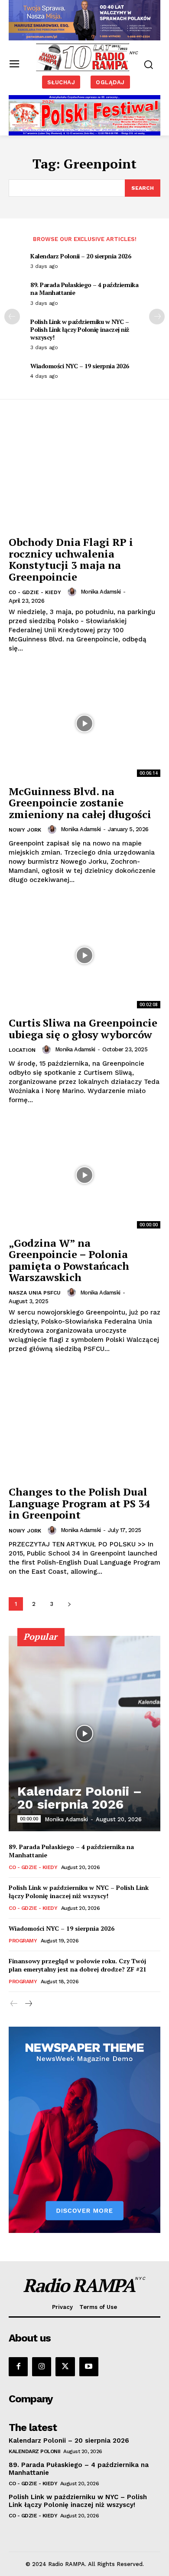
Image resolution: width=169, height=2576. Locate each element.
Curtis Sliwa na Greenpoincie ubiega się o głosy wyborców (83, 1028)
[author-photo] (73, 592)
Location (22, 1050)
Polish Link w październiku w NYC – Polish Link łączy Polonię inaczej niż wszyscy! (80, 329)
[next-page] (157, 317)
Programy (23, 1941)
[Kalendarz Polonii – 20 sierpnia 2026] (84, 1734)
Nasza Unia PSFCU (35, 1293)
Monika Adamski (101, 592)
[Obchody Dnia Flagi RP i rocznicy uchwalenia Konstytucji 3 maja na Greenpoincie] (84, 474)
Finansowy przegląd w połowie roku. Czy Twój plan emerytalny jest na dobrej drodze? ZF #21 (78, 1965)
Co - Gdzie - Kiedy (35, 592)
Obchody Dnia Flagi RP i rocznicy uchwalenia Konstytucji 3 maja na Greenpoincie (71, 559)
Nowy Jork (25, 830)
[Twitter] (65, 2367)
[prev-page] (12, 317)
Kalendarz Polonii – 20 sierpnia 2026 (81, 256)
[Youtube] (89, 2367)
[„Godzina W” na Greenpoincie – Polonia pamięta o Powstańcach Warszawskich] (84, 1175)
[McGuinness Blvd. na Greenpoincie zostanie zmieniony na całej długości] (84, 724)
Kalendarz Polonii (35, 2451)
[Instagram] (42, 2367)
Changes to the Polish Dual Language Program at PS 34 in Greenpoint (80, 1503)
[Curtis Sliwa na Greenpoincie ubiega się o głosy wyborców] (84, 955)
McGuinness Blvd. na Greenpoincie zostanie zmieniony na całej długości (80, 803)
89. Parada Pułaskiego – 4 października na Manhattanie (84, 289)
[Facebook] (18, 2367)
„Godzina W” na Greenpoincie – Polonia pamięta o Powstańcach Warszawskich (69, 1260)
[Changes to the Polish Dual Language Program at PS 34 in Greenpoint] (84, 1424)
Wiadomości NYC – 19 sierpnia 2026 (80, 366)
